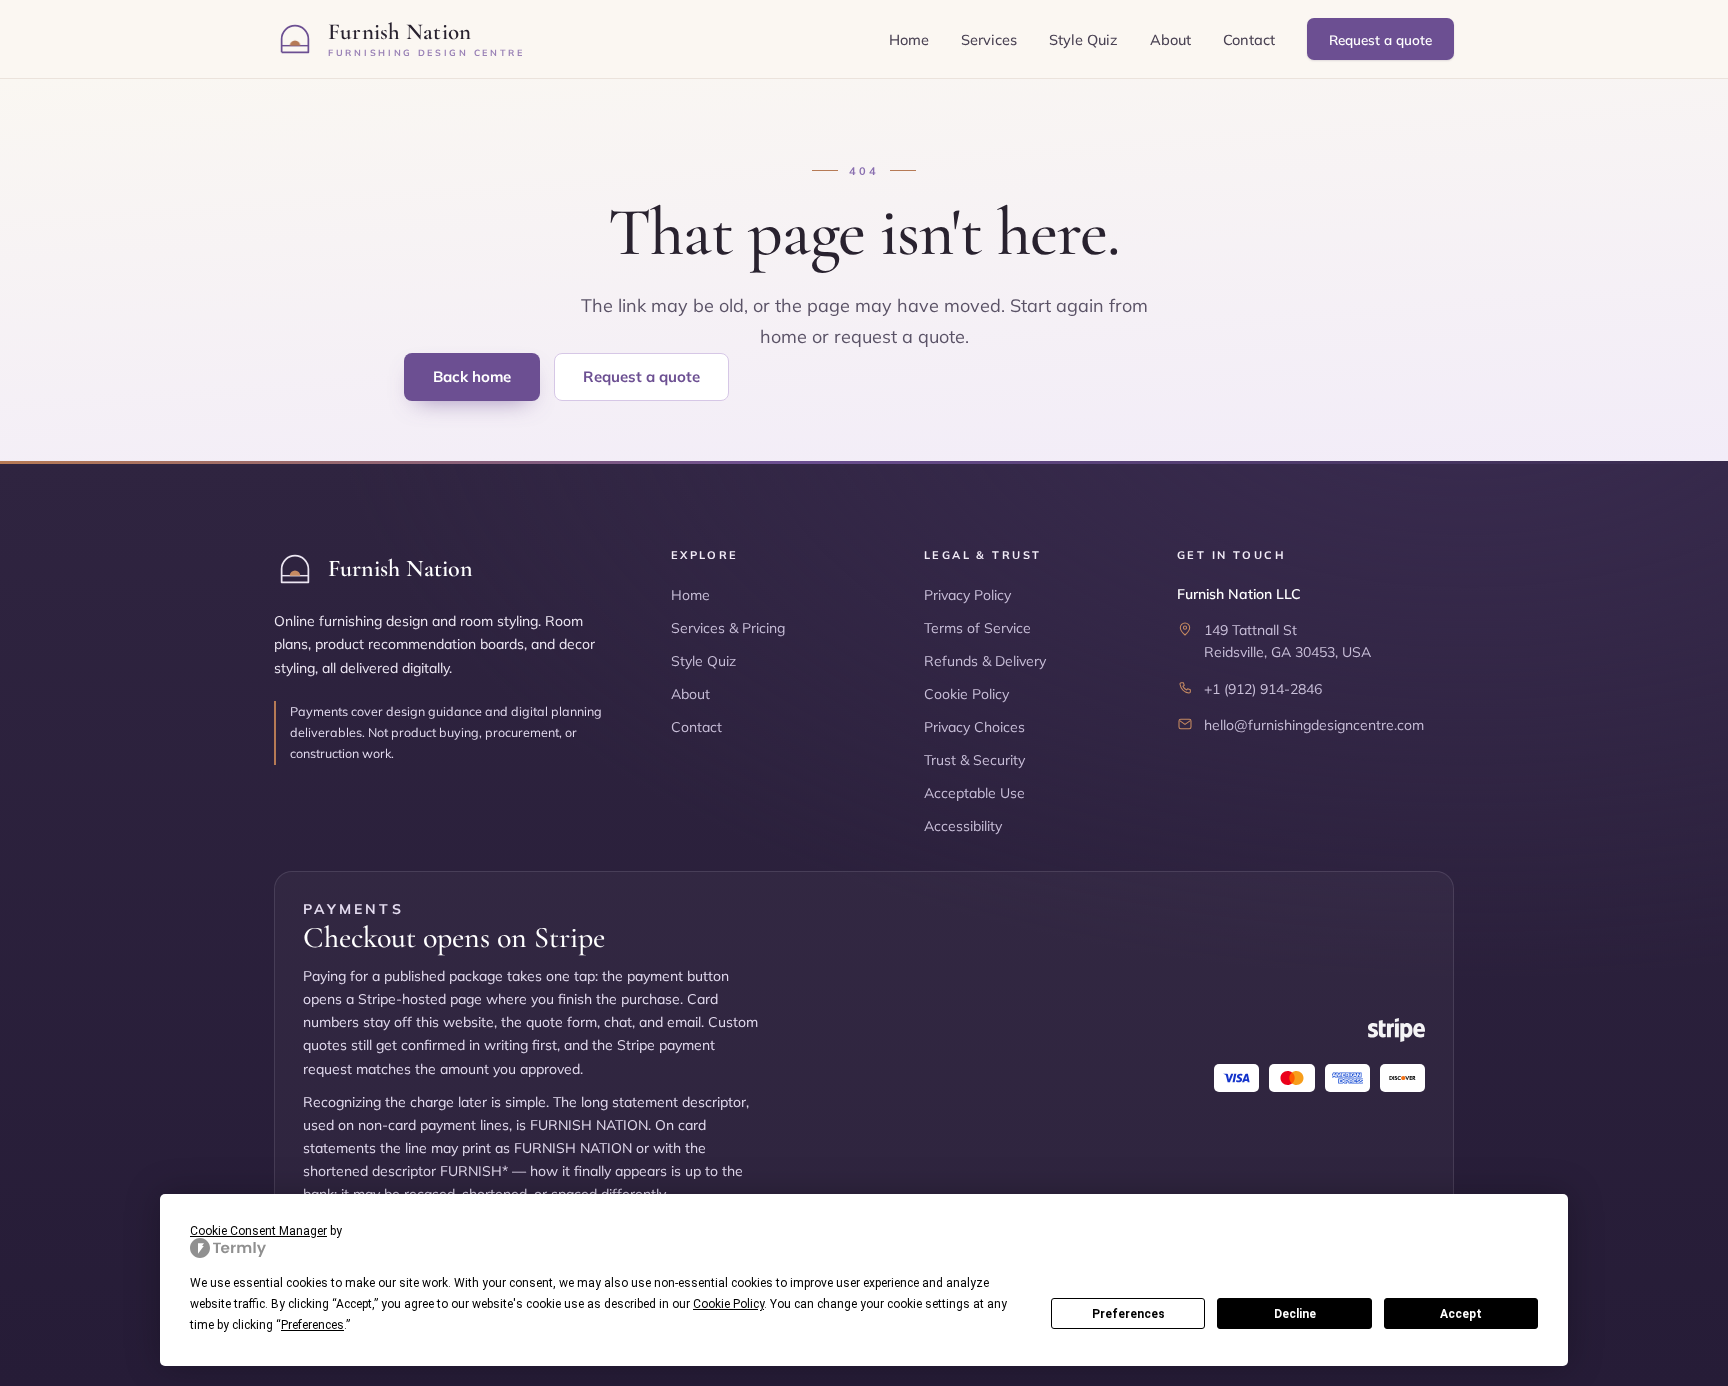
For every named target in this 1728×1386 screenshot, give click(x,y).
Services (989, 39)
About (1170, 39)
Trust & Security (974, 760)
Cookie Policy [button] (728, 1304)
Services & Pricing (728, 628)
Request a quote (1380, 39)
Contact (1249, 39)
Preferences (1128, 1314)
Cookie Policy (966, 694)
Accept (1461, 1314)
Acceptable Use (974, 793)
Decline (1295, 1314)
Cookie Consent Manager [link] (258, 1231)
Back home (472, 376)
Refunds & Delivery (985, 661)
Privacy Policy (967, 595)
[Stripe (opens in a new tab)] (1396, 1030)
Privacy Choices (974, 727)
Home (909, 39)
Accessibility (963, 826)
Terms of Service (977, 628)
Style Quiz (1083, 39)
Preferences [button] (312, 1325)
